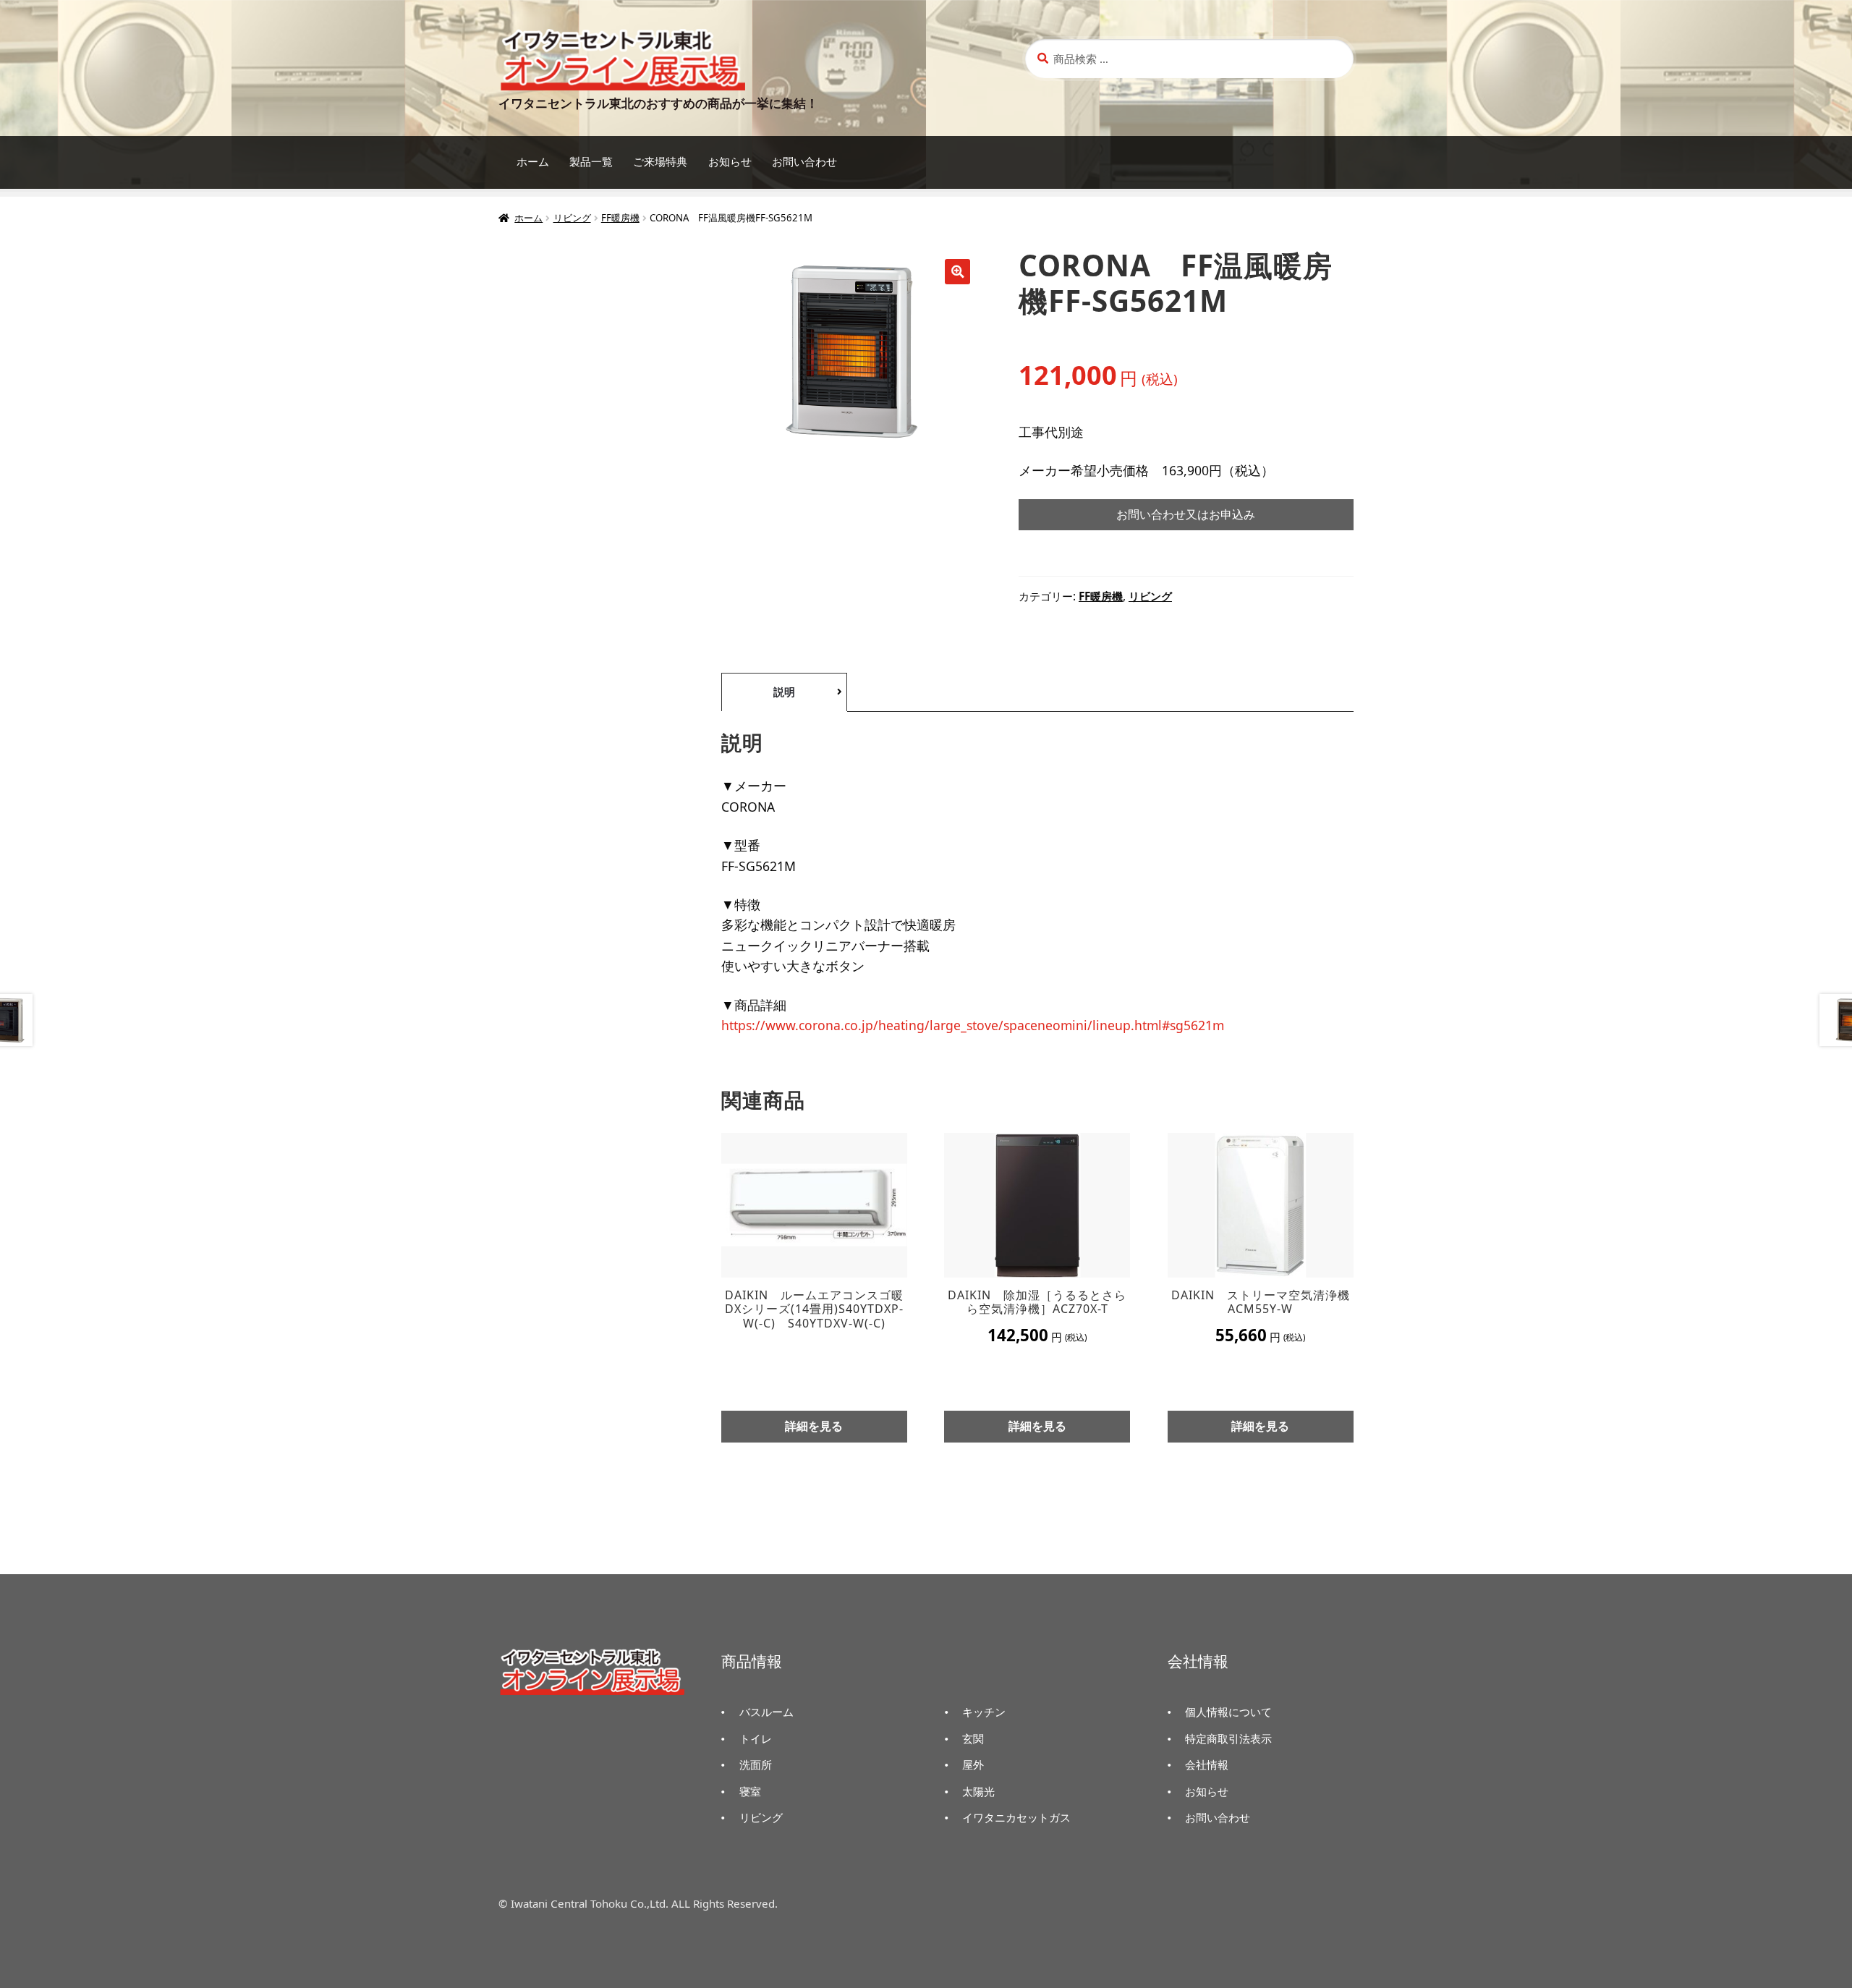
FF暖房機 (620, 218)
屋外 (973, 1764)
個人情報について (1228, 1712)
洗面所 (756, 1764)
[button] (957, 272)
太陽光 (978, 1791)
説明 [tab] (784, 692)
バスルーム (766, 1712)
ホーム (533, 162)
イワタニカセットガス (1016, 1817)
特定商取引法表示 (1228, 1738)
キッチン (984, 1712)
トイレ (756, 1738)
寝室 (750, 1791)
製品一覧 (591, 162)
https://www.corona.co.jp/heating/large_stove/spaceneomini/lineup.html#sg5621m (973, 1025)
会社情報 (1207, 1764)
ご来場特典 (660, 162)
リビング (572, 218)
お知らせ (730, 162)
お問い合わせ (804, 162)
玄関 (973, 1738)
